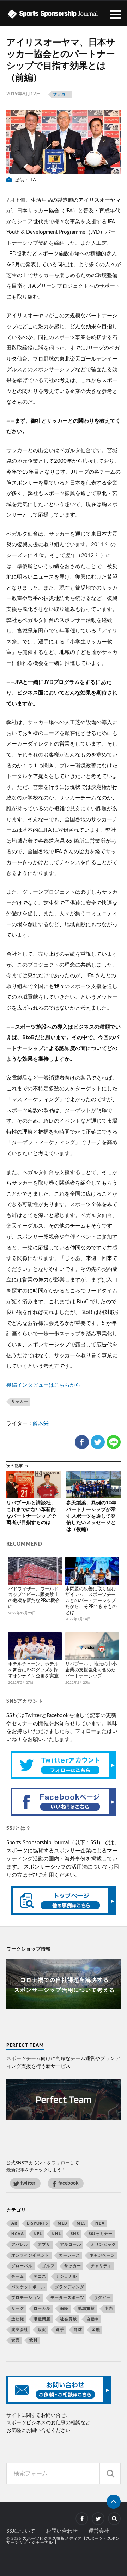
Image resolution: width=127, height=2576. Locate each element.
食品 (16, 2340)
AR (14, 2223)
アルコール (71, 2244)
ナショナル (66, 2276)
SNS (75, 2234)
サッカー (61, 94)
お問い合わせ (62, 2531)
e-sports (37, 2223)
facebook (68, 2183)
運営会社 (99, 2531)
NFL (38, 2234)
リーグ (18, 2309)
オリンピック (103, 2244)
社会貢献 (68, 2319)
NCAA (18, 2234)
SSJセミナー (101, 2234)
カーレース (69, 2255)
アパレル (20, 2244)
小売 (109, 2309)
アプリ (44, 2244)
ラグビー (102, 2298)
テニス (40, 2276)
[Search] (110, 2474)
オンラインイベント (30, 2255)
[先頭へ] (114, 2502)
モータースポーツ (67, 2298)
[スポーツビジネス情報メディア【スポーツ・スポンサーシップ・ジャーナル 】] (64, 14)
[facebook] (82, 2519)
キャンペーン (102, 2255)
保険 (64, 2309)
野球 (78, 2330)
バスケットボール (28, 2287)
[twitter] (98, 2519)
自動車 (93, 2319)
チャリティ (101, 2266)
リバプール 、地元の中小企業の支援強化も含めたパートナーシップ (91, 1670)
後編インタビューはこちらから (43, 1385)
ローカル (42, 2309)
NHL (56, 2234)
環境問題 (42, 2319)
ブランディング (69, 2287)
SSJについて (21, 2531)
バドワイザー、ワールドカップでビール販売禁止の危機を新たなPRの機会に (34, 1598)
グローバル (22, 2266)
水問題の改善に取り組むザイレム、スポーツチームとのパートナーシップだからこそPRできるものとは (91, 1601)
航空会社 (20, 2330)
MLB (62, 2223)
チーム (18, 2276)
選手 (60, 2330)
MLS (81, 2223)
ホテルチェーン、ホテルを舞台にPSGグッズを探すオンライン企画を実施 (33, 1670)
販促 (42, 2330)
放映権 (18, 2319)
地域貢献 (86, 2309)
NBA (100, 2223)
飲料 (34, 2340)
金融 (96, 2330)
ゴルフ (48, 2266)
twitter (28, 2183)
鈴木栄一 (43, 1424)
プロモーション (26, 2298)
